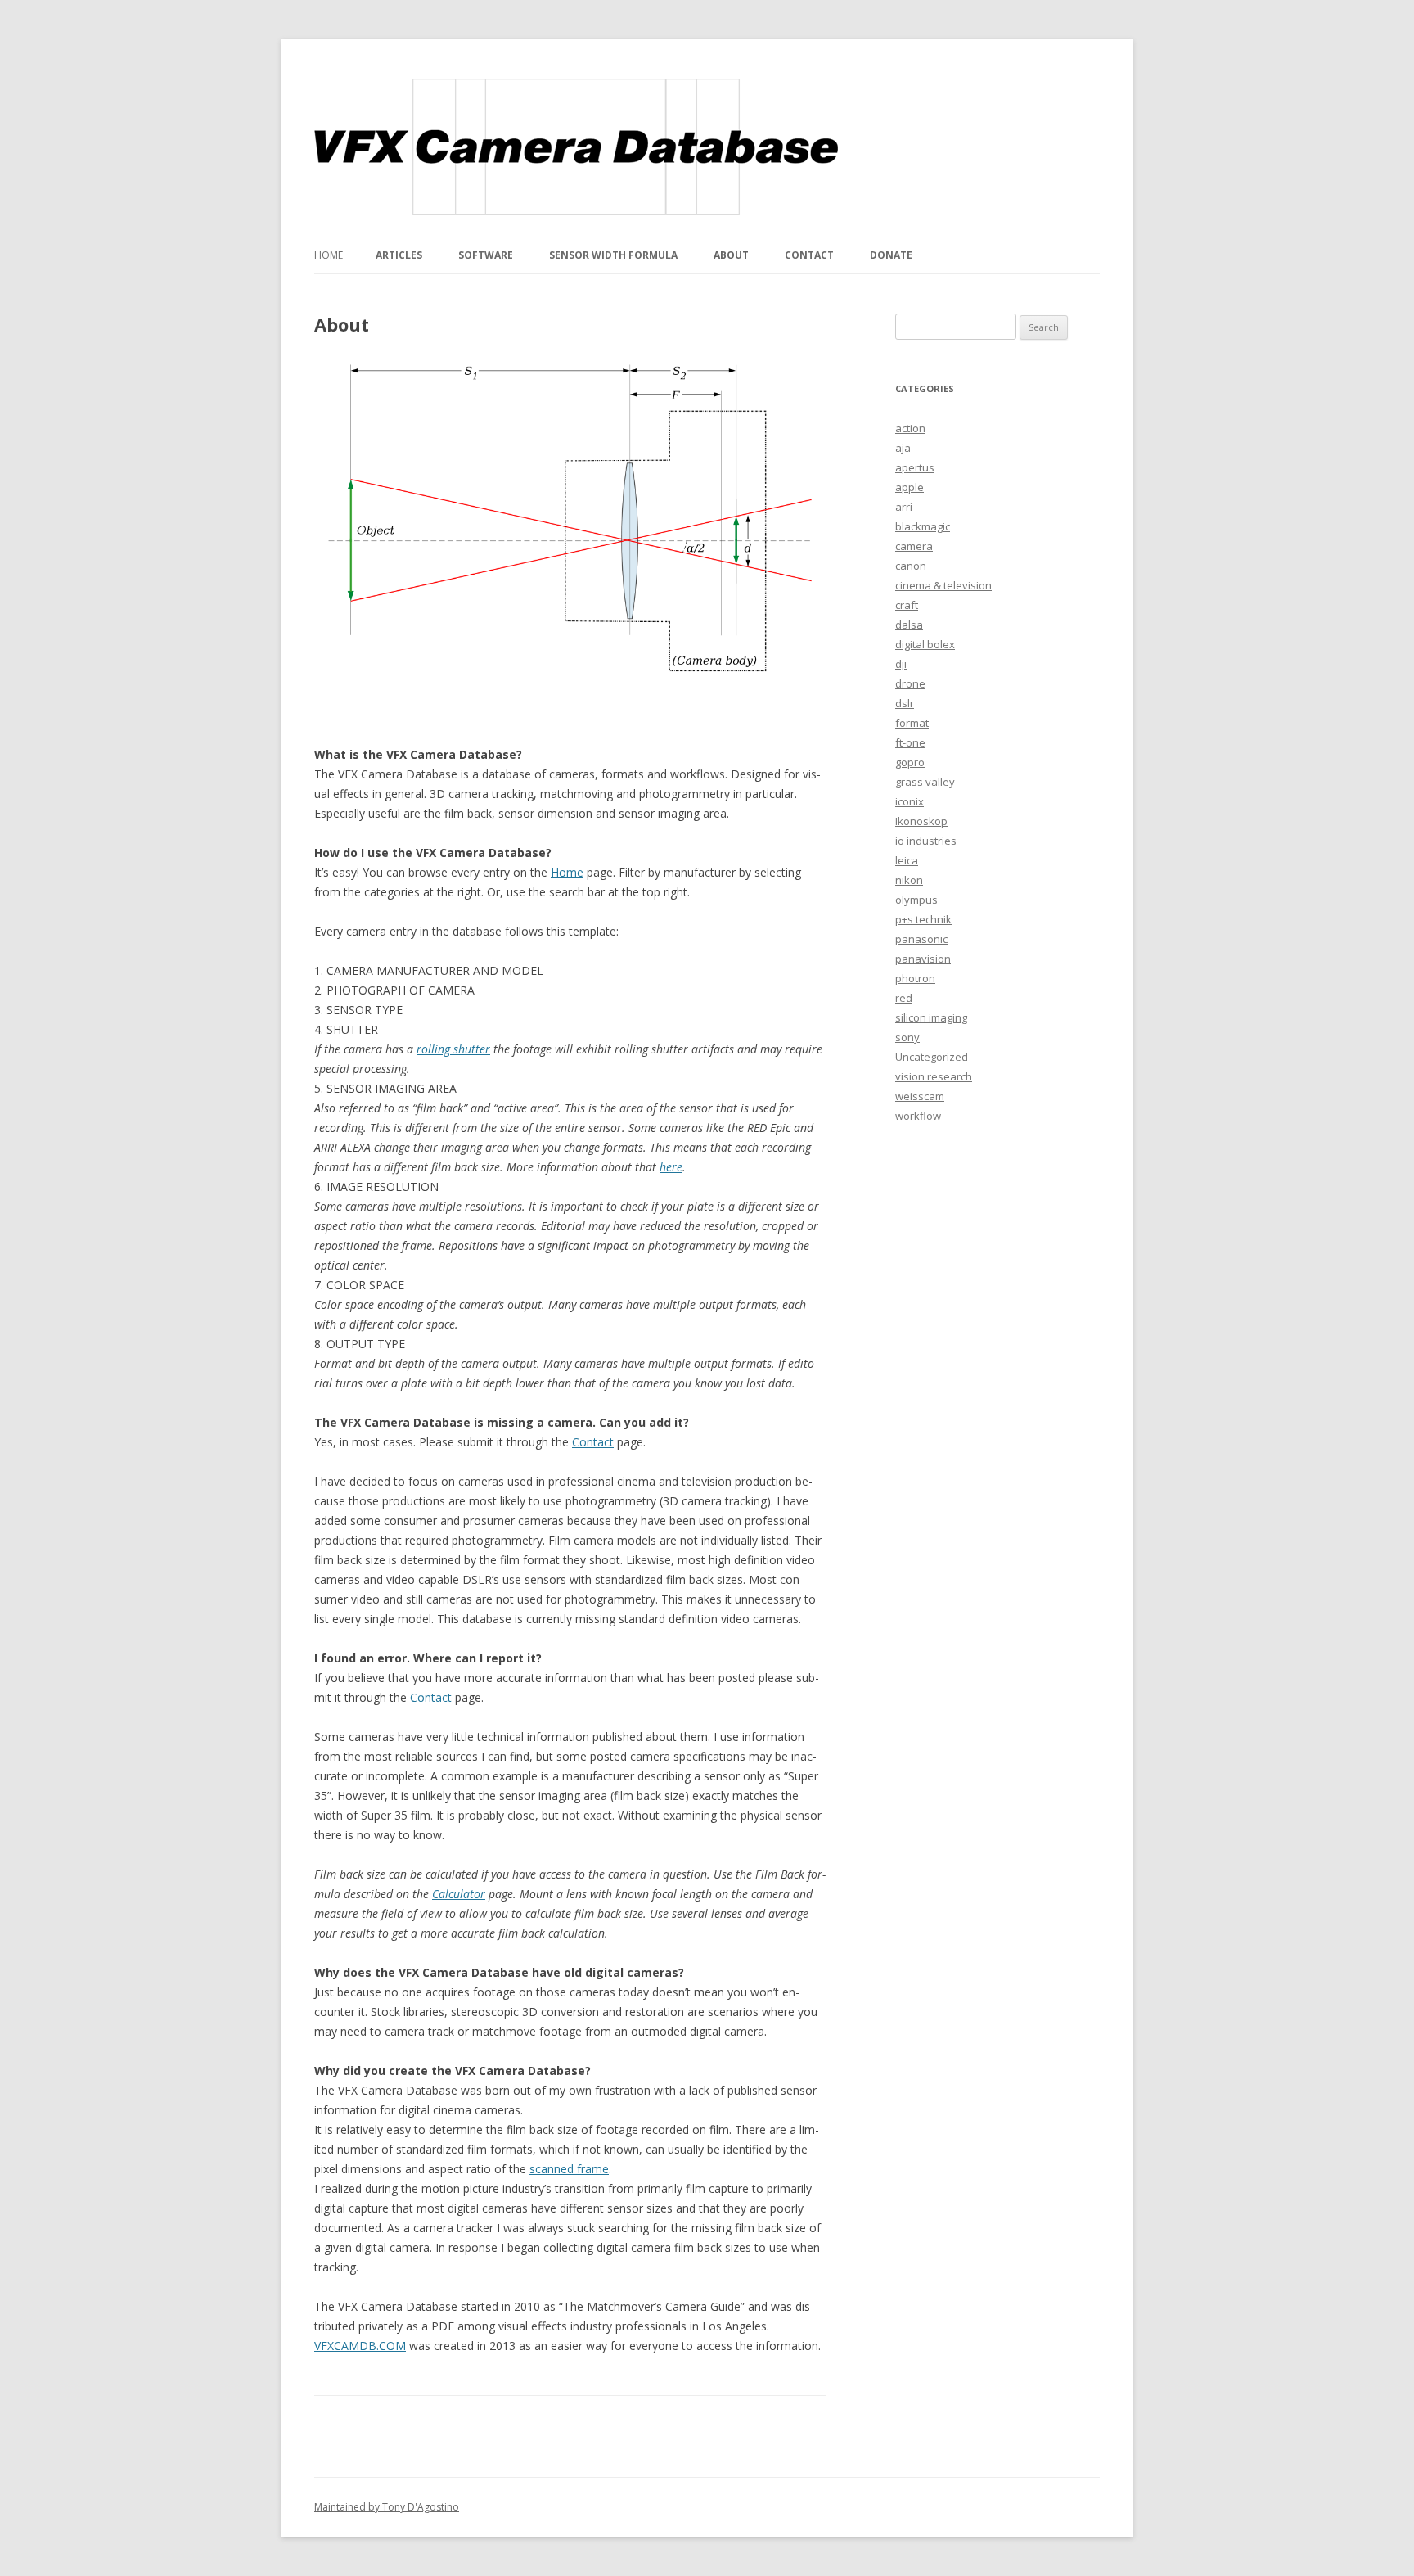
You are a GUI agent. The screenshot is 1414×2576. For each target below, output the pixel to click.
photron (915, 978)
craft (907, 605)
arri (904, 507)
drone (910, 683)
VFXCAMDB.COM (360, 2346)
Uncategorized (932, 1057)
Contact (593, 1442)
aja (903, 448)
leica (907, 860)
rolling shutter (453, 1049)
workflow (918, 1116)
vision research (934, 1076)
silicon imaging (931, 1017)
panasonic (921, 939)
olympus (916, 900)
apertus (915, 467)
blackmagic (923, 526)
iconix (910, 801)
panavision (923, 959)
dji (901, 664)
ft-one (910, 742)
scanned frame (569, 2169)
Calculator (459, 1894)
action (910, 428)
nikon (909, 880)
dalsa (909, 625)
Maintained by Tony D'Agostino (387, 2507)
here (671, 1167)
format (912, 723)
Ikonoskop (921, 821)
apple (910, 487)
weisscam (920, 1096)
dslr (905, 703)
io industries (926, 841)
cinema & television (943, 585)
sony (907, 1037)
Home (329, 255)
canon (911, 566)
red (904, 998)
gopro (910, 762)
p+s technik (923, 919)
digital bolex (925, 644)
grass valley (925, 782)
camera (914, 546)
